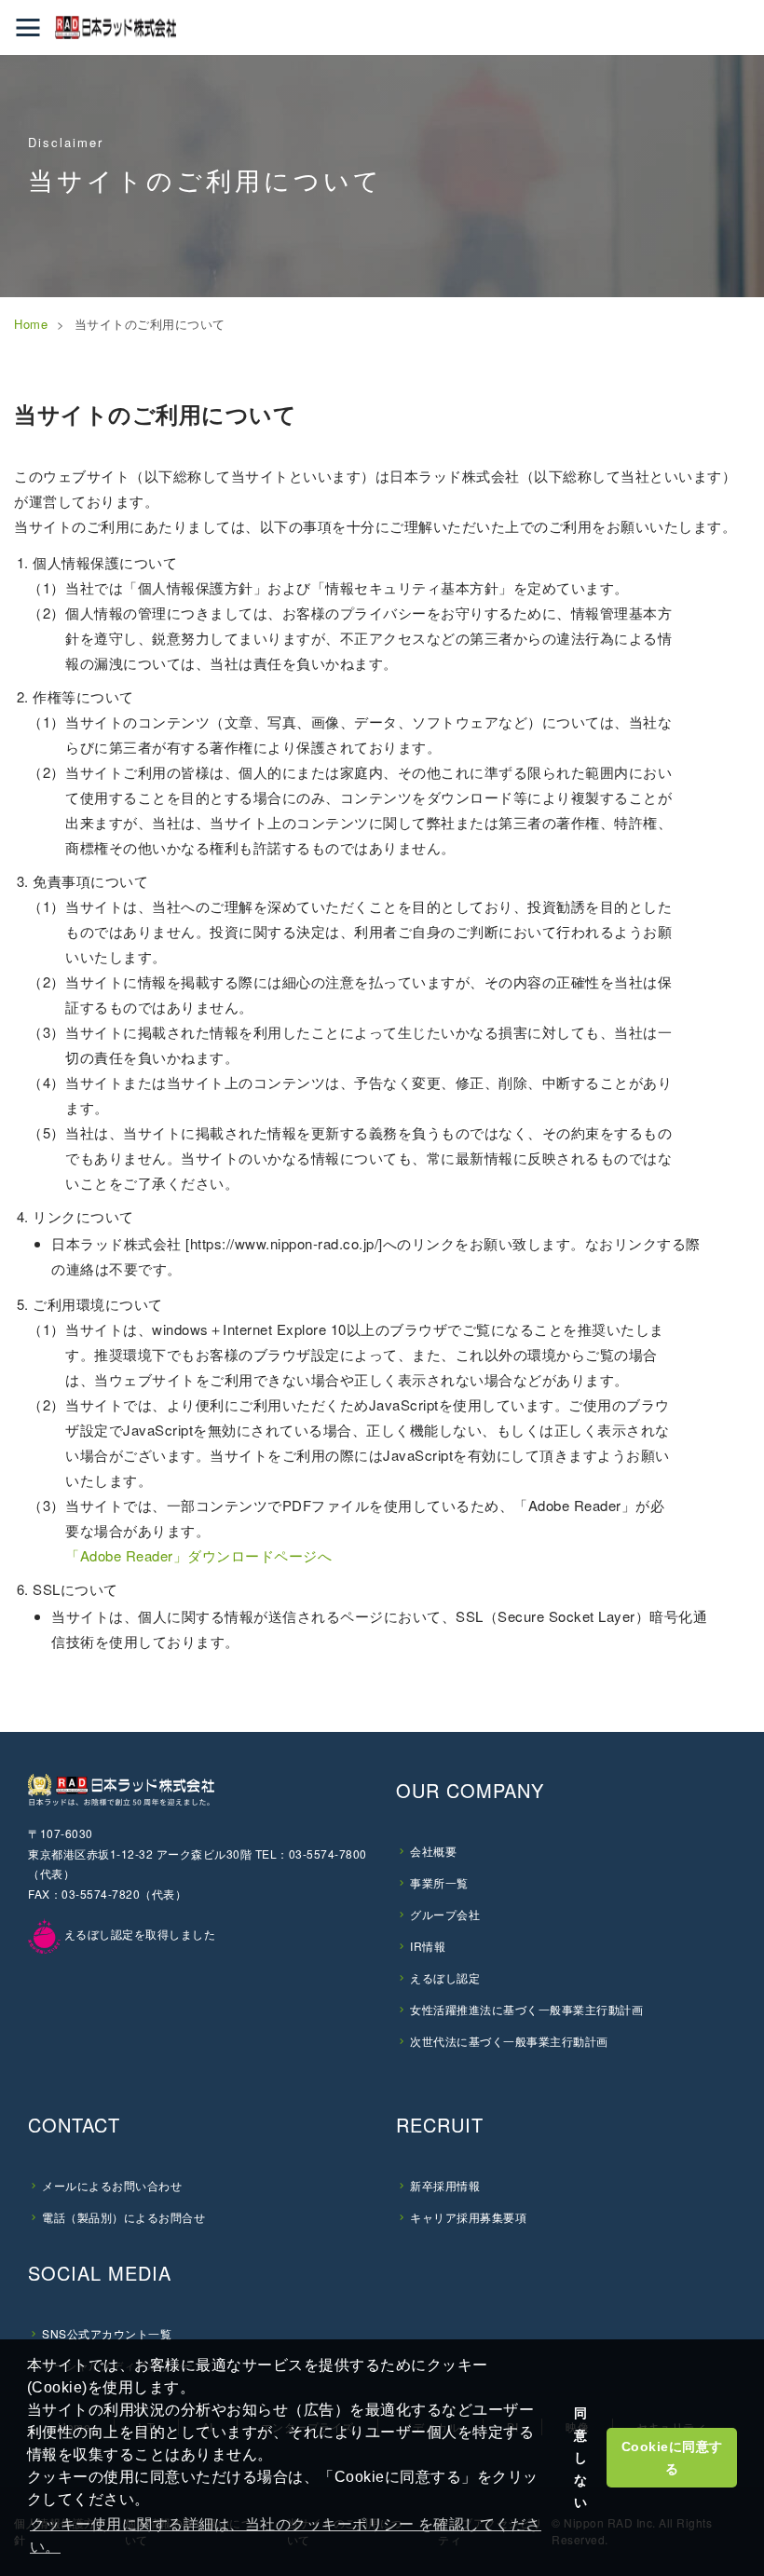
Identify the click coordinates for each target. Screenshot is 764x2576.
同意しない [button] (581, 2458)
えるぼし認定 (445, 1977)
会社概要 (433, 1851)
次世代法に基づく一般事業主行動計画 (509, 2041)
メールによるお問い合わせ (112, 2185)
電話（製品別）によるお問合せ (123, 2217)
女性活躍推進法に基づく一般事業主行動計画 (526, 2009)
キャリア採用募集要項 (468, 2217)
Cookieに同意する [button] (672, 2458)
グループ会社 (445, 1914)
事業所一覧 (439, 1882)
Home (31, 324)
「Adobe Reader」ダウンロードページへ (198, 1555)
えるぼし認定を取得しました (138, 1934)
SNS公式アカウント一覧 (107, 2333)
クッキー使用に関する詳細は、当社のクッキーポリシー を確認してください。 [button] (286, 2535)
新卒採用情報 (445, 2185)
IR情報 (428, 1946)
